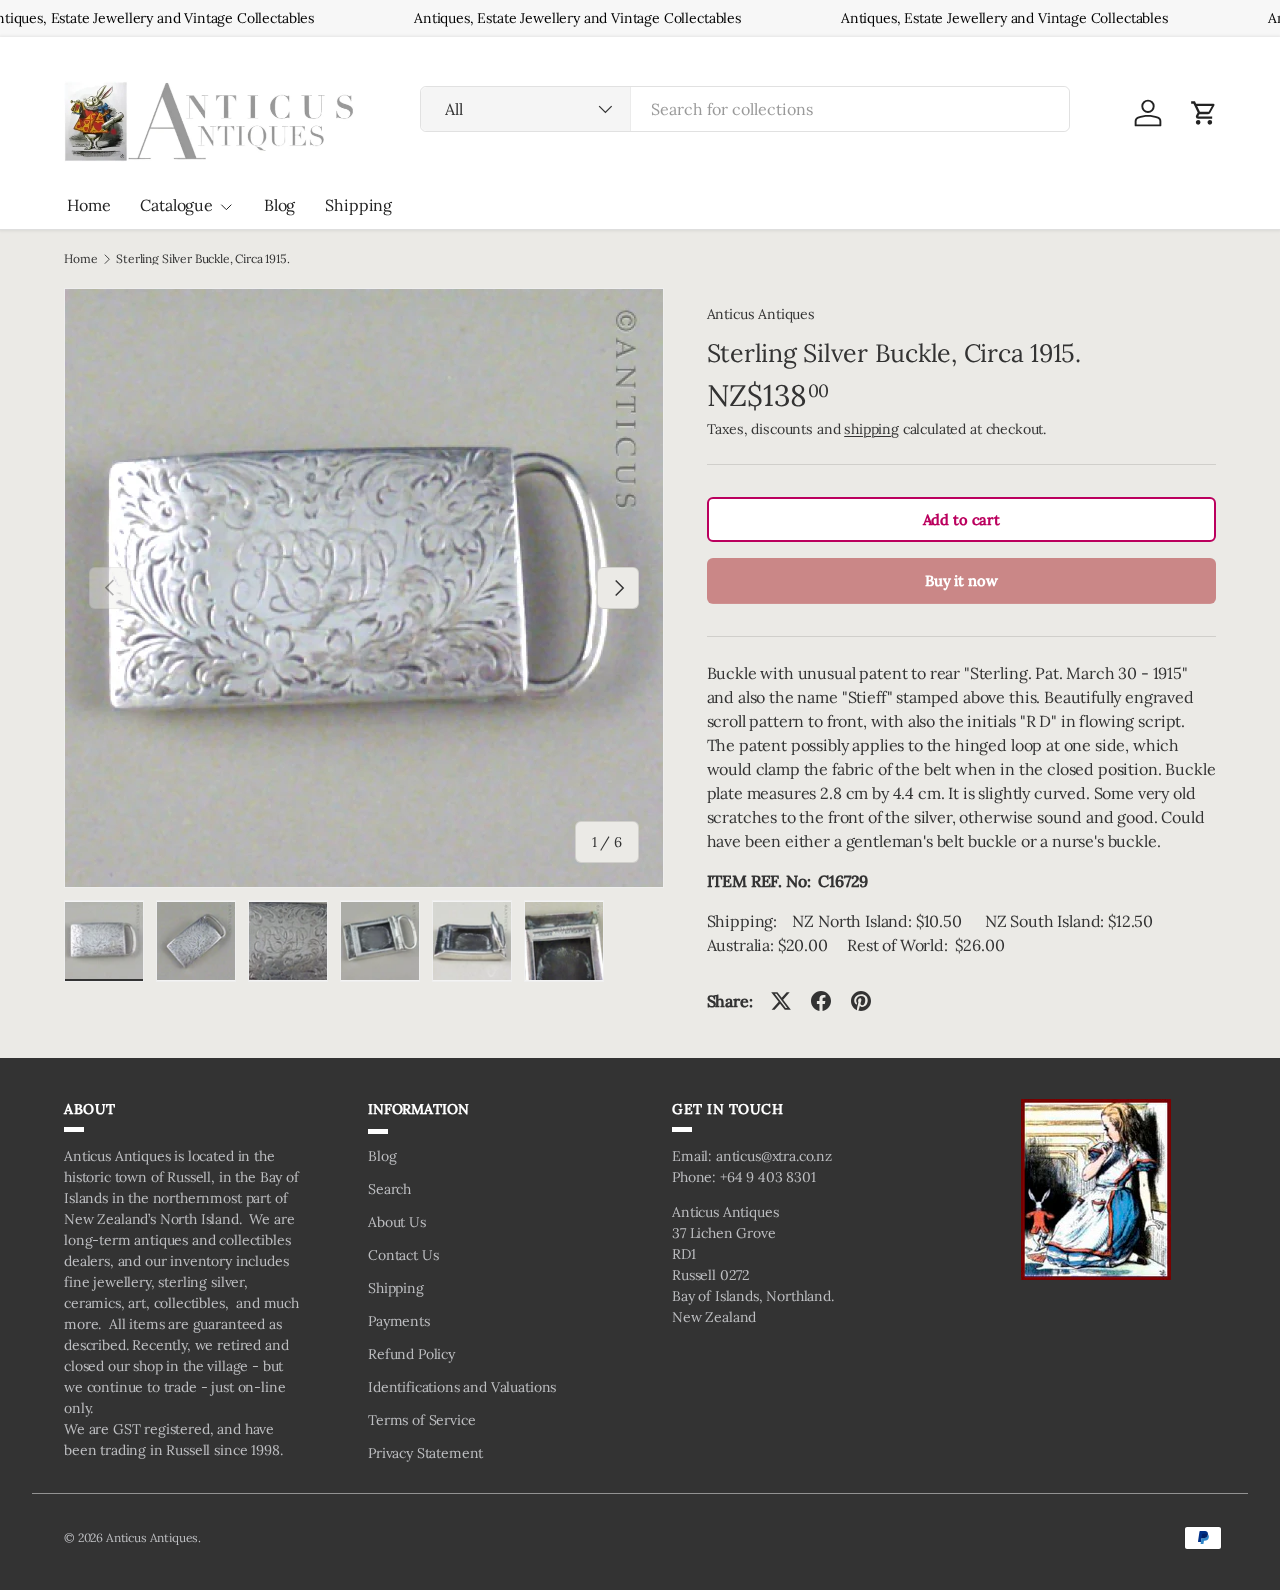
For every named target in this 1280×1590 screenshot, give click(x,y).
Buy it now (961, 580)
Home (88, 205)
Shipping (358, 205)
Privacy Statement (425, 1453)
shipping (871, 429)
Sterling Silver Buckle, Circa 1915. (202, 259)
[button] (1204, 113)
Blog (279, 205)
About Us (397, 1222)
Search (389, 1189)
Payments (399, 1321)
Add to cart (961, 519)
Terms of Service (421, 1420)
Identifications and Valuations (462, 1387)
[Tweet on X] (781, 1001)
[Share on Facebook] (821, 1001)
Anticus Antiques (761, 314)
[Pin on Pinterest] (861, 1001)
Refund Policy (411, 1354)
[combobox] (745, 109)
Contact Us (403, 1255)
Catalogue (176, 205)
